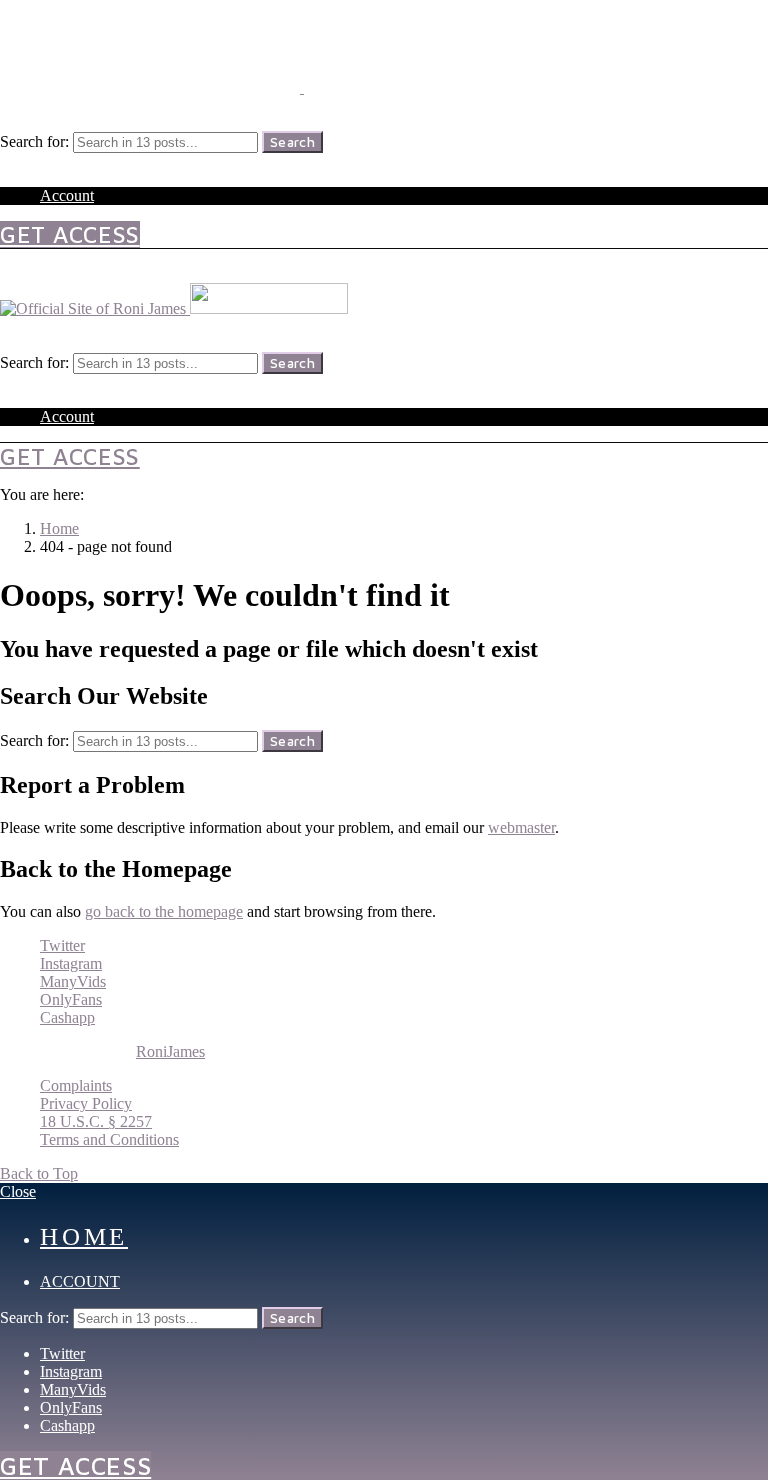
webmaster (521, 827)
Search (292, 142)
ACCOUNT (80, 1281)
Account (67, 195)
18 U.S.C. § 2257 (96, 1121)
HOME (84, 1236)
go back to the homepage (164, 911)
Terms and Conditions (109, 1139)
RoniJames (170, 1051)
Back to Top (39, 1173)
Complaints (76, 1085)
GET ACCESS (70, 234)
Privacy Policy (86, 1103)
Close (18, 1191)
